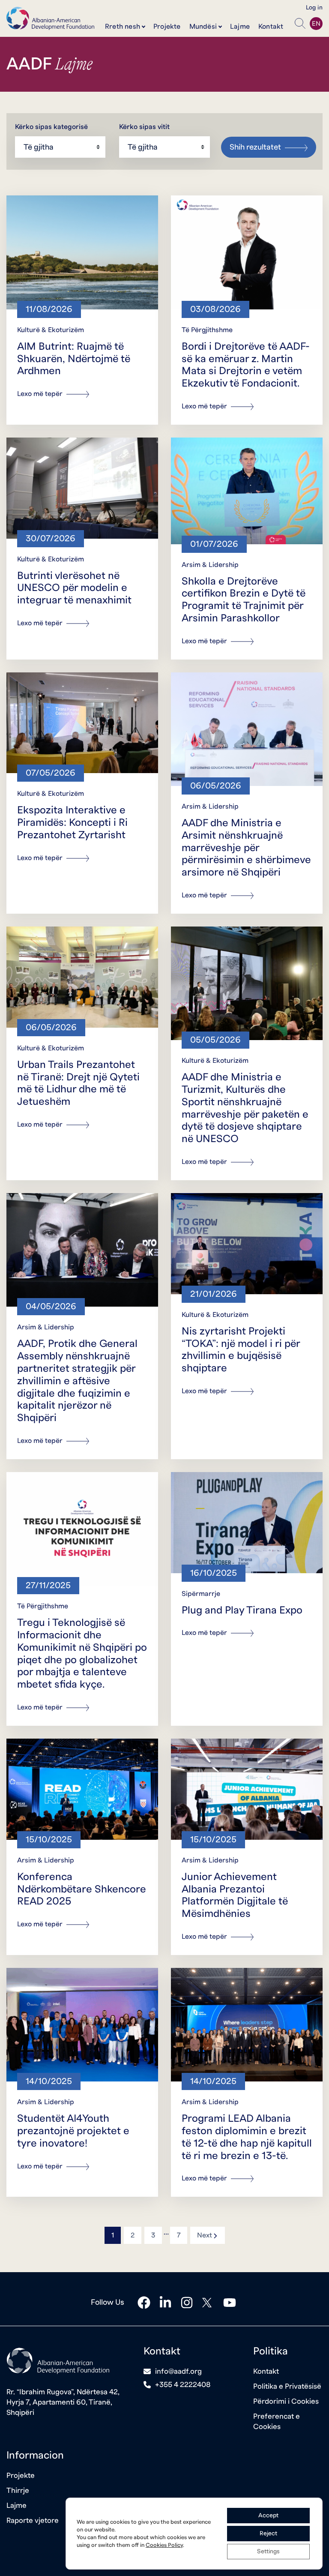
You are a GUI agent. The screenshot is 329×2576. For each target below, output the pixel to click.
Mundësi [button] (203, 27)
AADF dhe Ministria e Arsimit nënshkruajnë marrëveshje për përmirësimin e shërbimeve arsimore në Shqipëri (246, 848)
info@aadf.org (178, 2371)
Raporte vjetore (33, 2521)
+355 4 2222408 (183, 2385)
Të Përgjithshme (207, 330)
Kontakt (271, 27)
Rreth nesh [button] (123, 27)
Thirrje (18, 2491)
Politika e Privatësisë (287, 2386)
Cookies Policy (164, 2545)
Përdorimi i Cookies (286, 2401)
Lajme (240, 27)
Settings (268, 2552)
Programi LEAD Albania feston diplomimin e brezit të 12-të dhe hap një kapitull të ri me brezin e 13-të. (247, 2137)
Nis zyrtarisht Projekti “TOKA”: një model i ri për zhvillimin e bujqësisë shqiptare (241, 1350)
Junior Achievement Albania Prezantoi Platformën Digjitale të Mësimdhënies (235, 1895)
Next (208, 2235)
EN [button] (316, 24)
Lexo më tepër (41, 394)
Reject (268, 2534)
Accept (268, 2516)
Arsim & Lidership (210, 565)
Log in (314, 8)
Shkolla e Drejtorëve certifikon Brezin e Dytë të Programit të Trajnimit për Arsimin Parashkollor (244, 600)
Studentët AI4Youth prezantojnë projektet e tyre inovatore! (73, 2131)
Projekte (167, 27)
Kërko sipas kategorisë (51, 127)
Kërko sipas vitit (144, 127)
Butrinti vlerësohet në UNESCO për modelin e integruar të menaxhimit (74, 588)
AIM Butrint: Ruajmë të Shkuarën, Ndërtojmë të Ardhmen (74, 359)
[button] (300, 24)
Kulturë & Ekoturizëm (51, 330)
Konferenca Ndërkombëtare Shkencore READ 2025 (82, 1889)
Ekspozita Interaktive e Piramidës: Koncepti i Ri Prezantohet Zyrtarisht (72, 823)
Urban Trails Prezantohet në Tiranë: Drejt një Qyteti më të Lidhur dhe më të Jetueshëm (78, 1083)
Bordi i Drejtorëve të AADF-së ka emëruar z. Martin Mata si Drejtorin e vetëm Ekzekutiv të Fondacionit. (246, 365)
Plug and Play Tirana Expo (242, 1610)
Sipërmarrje (201, 1594)
